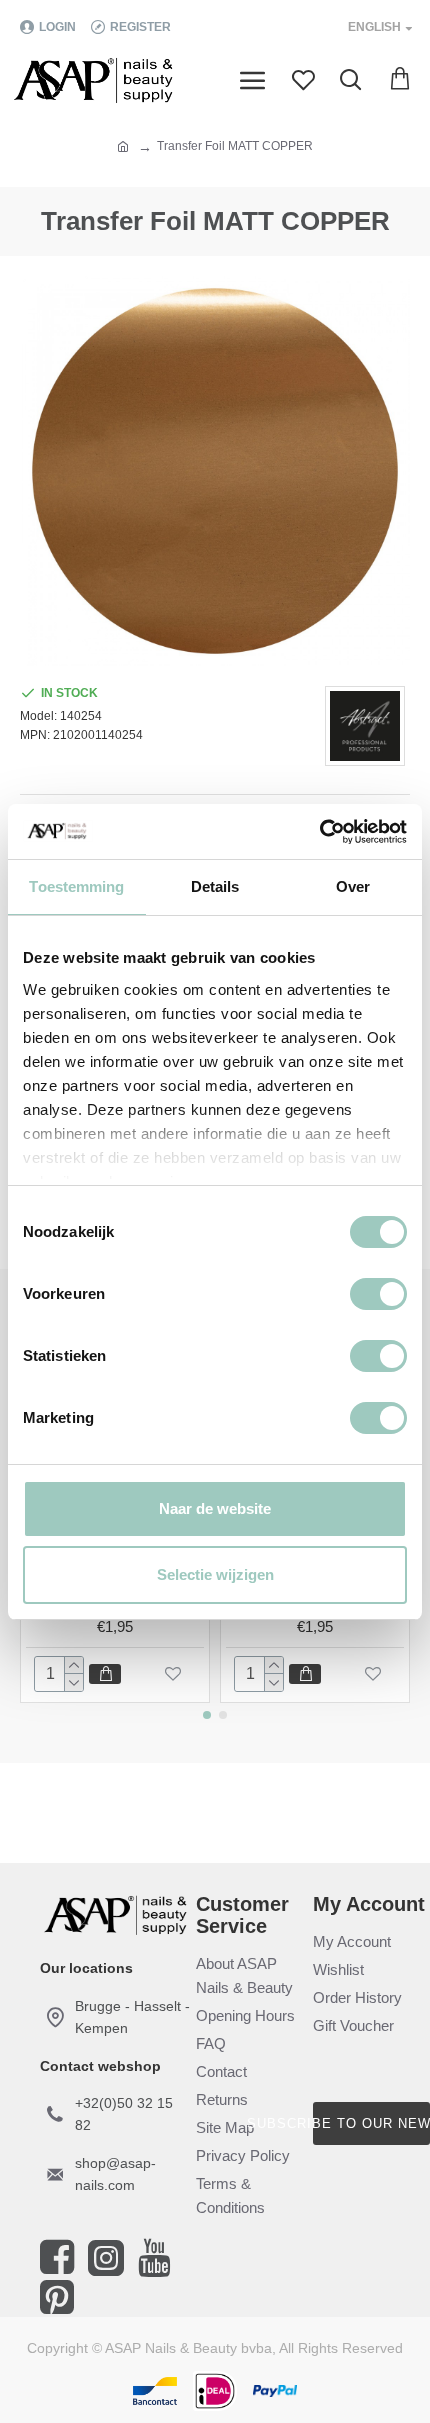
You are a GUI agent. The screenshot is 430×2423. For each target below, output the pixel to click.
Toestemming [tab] (76, 886)
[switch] (378, 1294)
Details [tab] (215, 886)
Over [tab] (353, 886)
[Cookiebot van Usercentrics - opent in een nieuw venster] (319, 832)
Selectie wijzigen (215, 1574)
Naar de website (215, 1508)
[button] (207, 1715)
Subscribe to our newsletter (371, 2123)
